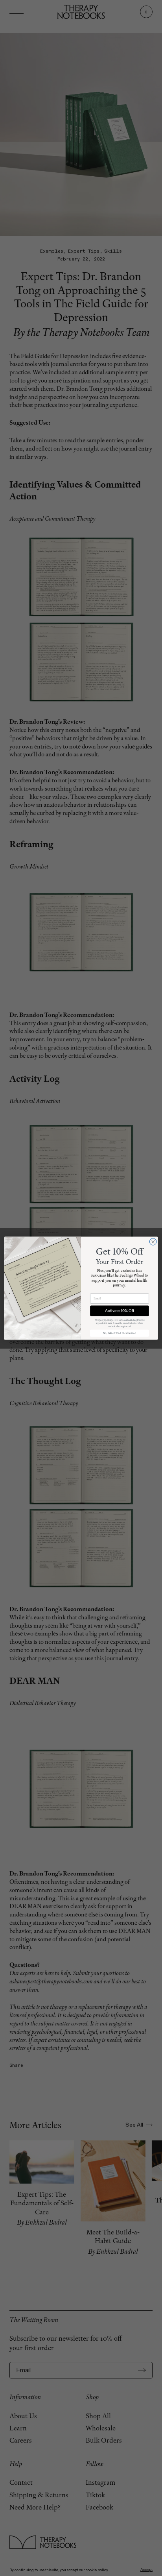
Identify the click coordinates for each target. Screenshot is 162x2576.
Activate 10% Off (119, 1311)
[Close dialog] (153, 1242)
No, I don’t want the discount (120, 1333)
